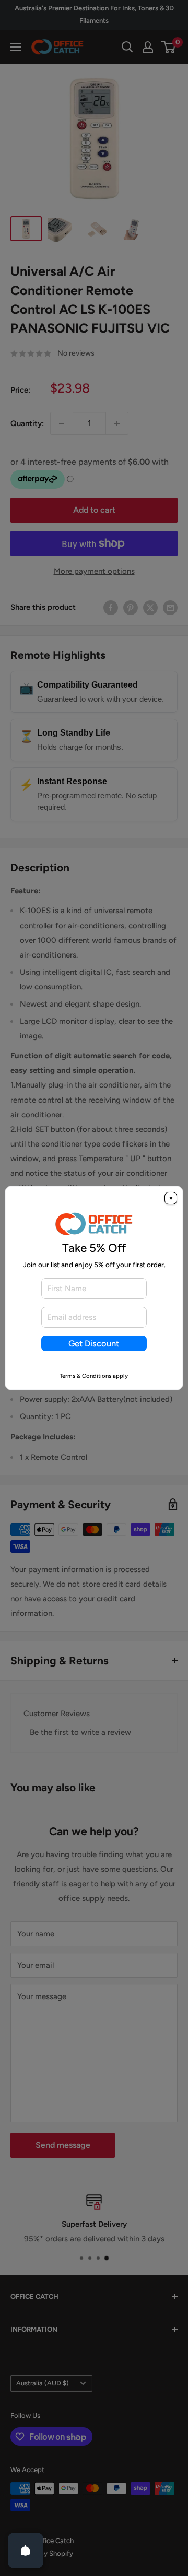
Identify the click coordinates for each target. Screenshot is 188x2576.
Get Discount (94, 1343)
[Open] (26, 2550)
